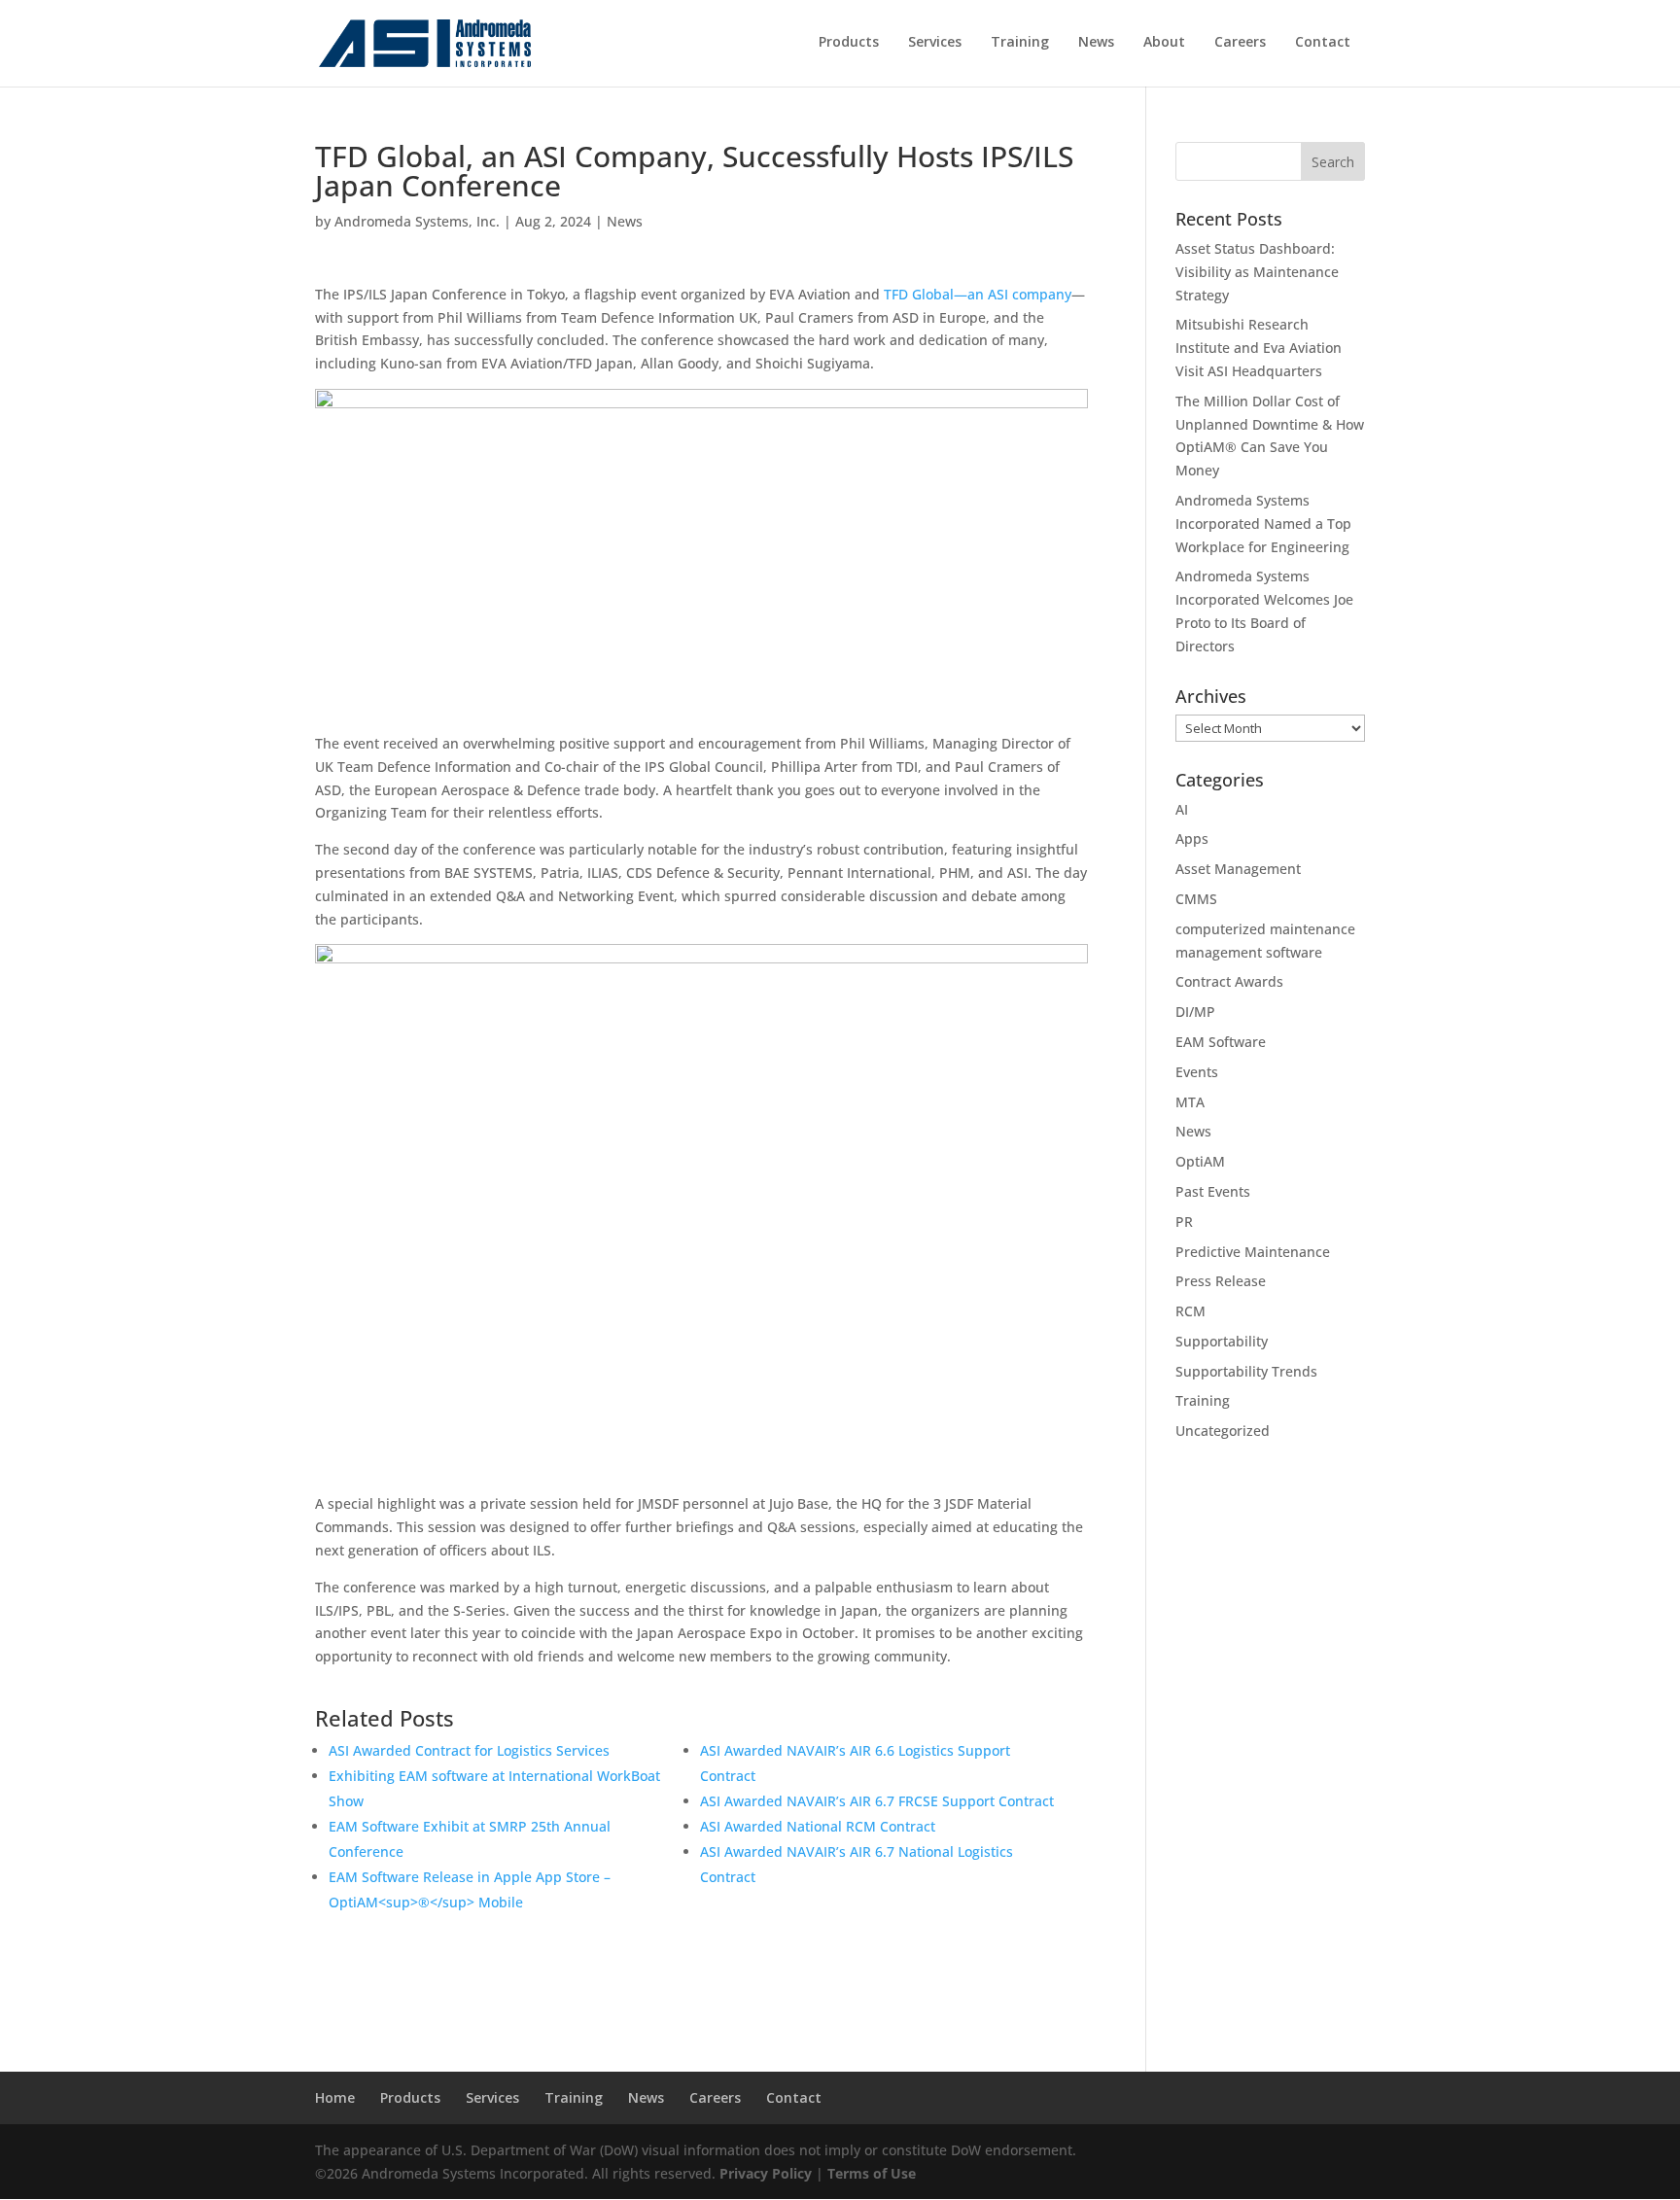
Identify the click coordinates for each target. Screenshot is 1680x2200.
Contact (794, 2097)
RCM (1190, 1311)
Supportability (1222, 1341)
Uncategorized (1223, 1431)
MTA (1190, 1102)
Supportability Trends (1246, 1371)
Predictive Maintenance (1253, 1252)
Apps (1192, 838)
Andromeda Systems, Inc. (417, 221)
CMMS (1196, 899)
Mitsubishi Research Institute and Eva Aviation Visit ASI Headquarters (1259, 348)
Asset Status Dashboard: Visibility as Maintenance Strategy (1257, 272)
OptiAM (1200, 1161)
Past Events (1213, 1191)
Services (492, 2097)
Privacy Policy (766, 2173)
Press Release (1221, 1281)
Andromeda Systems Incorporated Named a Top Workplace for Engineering (1263, 524)
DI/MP (1195, 1012)
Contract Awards (1229, 981)
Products (410, 2097)
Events (1197, 1072)
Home (335, 2097)
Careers (715, 2097)
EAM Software (1221, 1042)
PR (1184, 1222)
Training (1203, 1400)
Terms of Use (872, 2173)
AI (1182, 809)
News (625, 221)
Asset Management (1238, 869)
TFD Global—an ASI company (978, 294)
